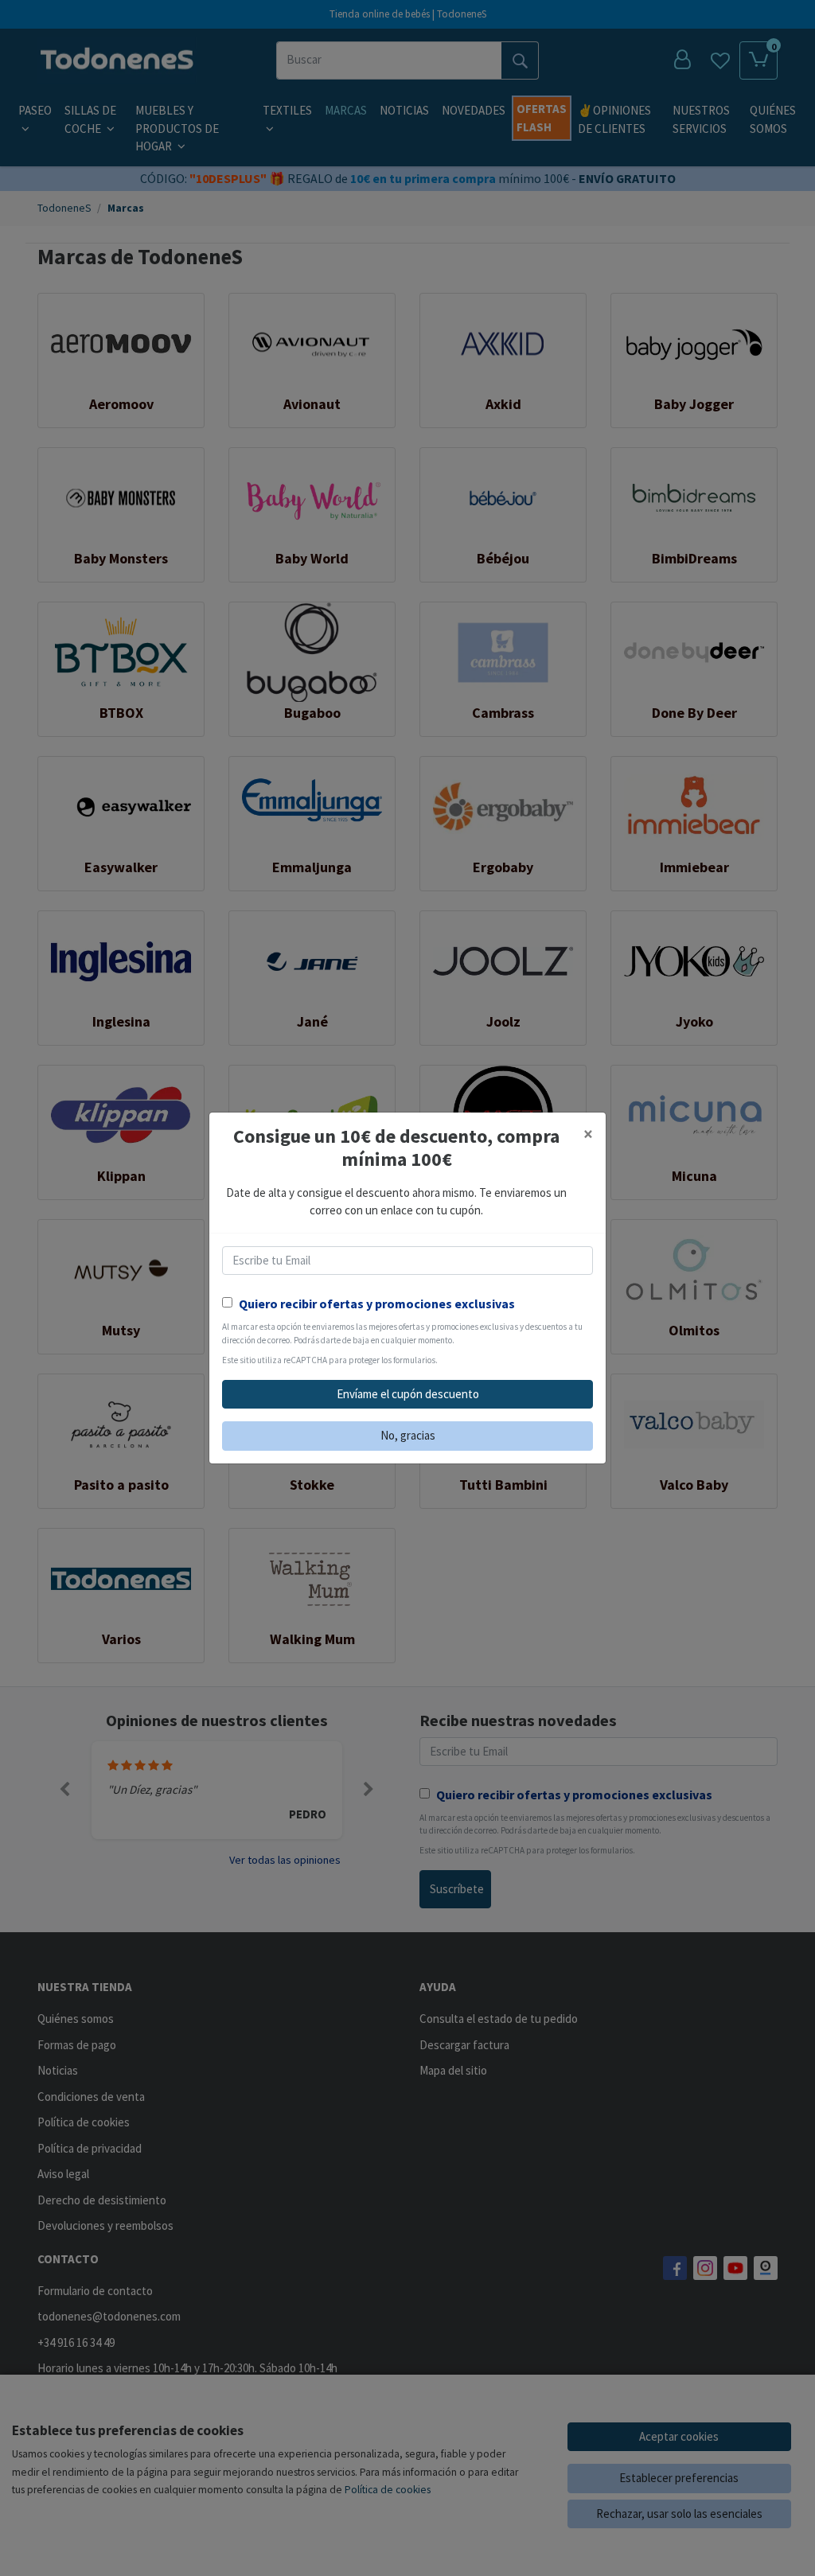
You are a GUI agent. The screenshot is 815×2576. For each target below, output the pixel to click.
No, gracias (408, 1435)
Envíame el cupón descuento (408, 1394)
